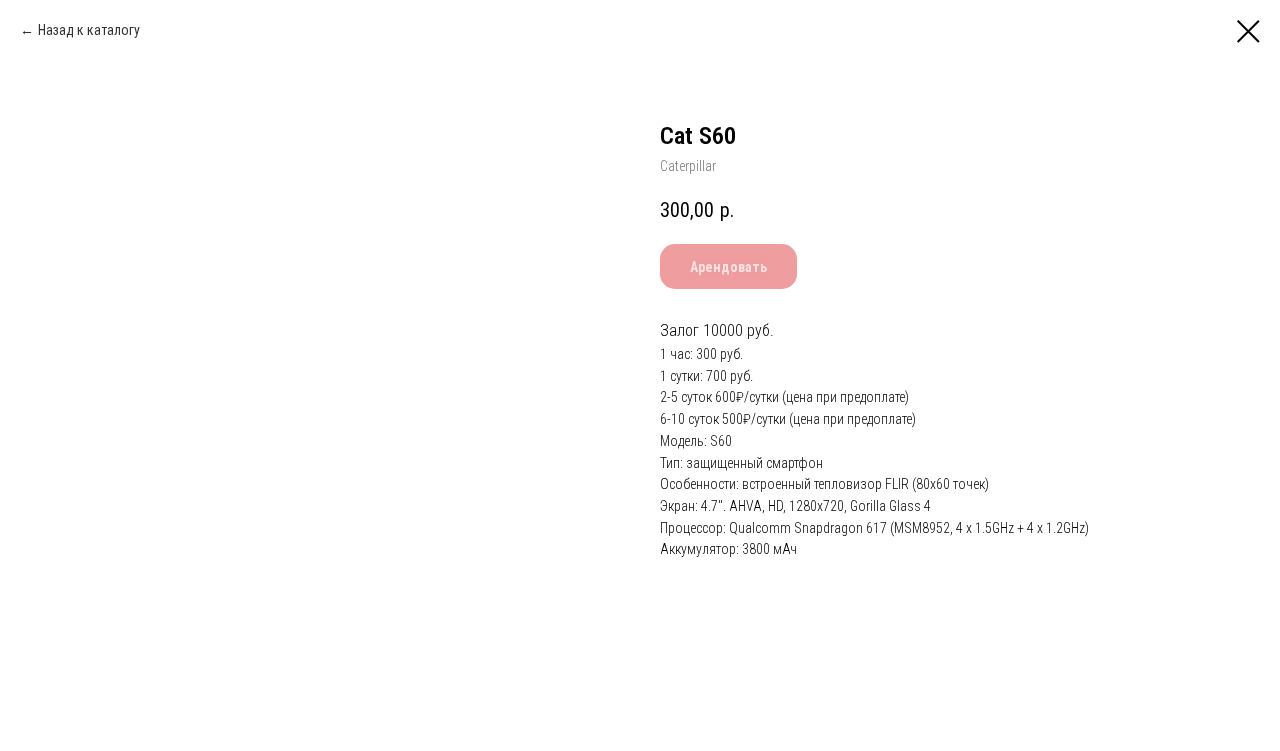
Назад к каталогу (89, 30)
